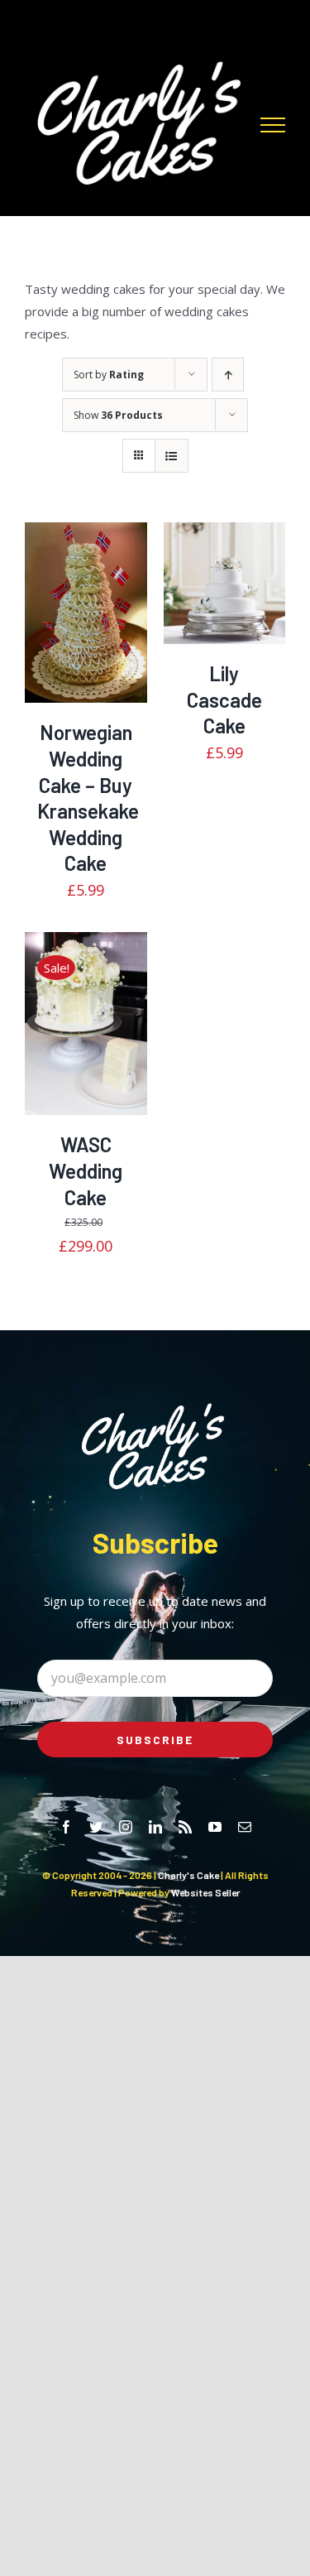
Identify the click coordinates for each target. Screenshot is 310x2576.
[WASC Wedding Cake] (86, 1024)
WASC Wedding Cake (86, 1170)
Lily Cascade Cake (224, 699)
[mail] (245, 1827)
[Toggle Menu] (273, 125)
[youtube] (215, 1827)
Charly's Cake (188, 1875)
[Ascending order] (228, 375)
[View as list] (172, 456)
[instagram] (126, 1827)
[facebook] (66, 1827)
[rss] (185, 1827)
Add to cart (82, 615)
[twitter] (96, 1827)
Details (93, 633)
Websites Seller (205, 1892)
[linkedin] (155, 1827)
